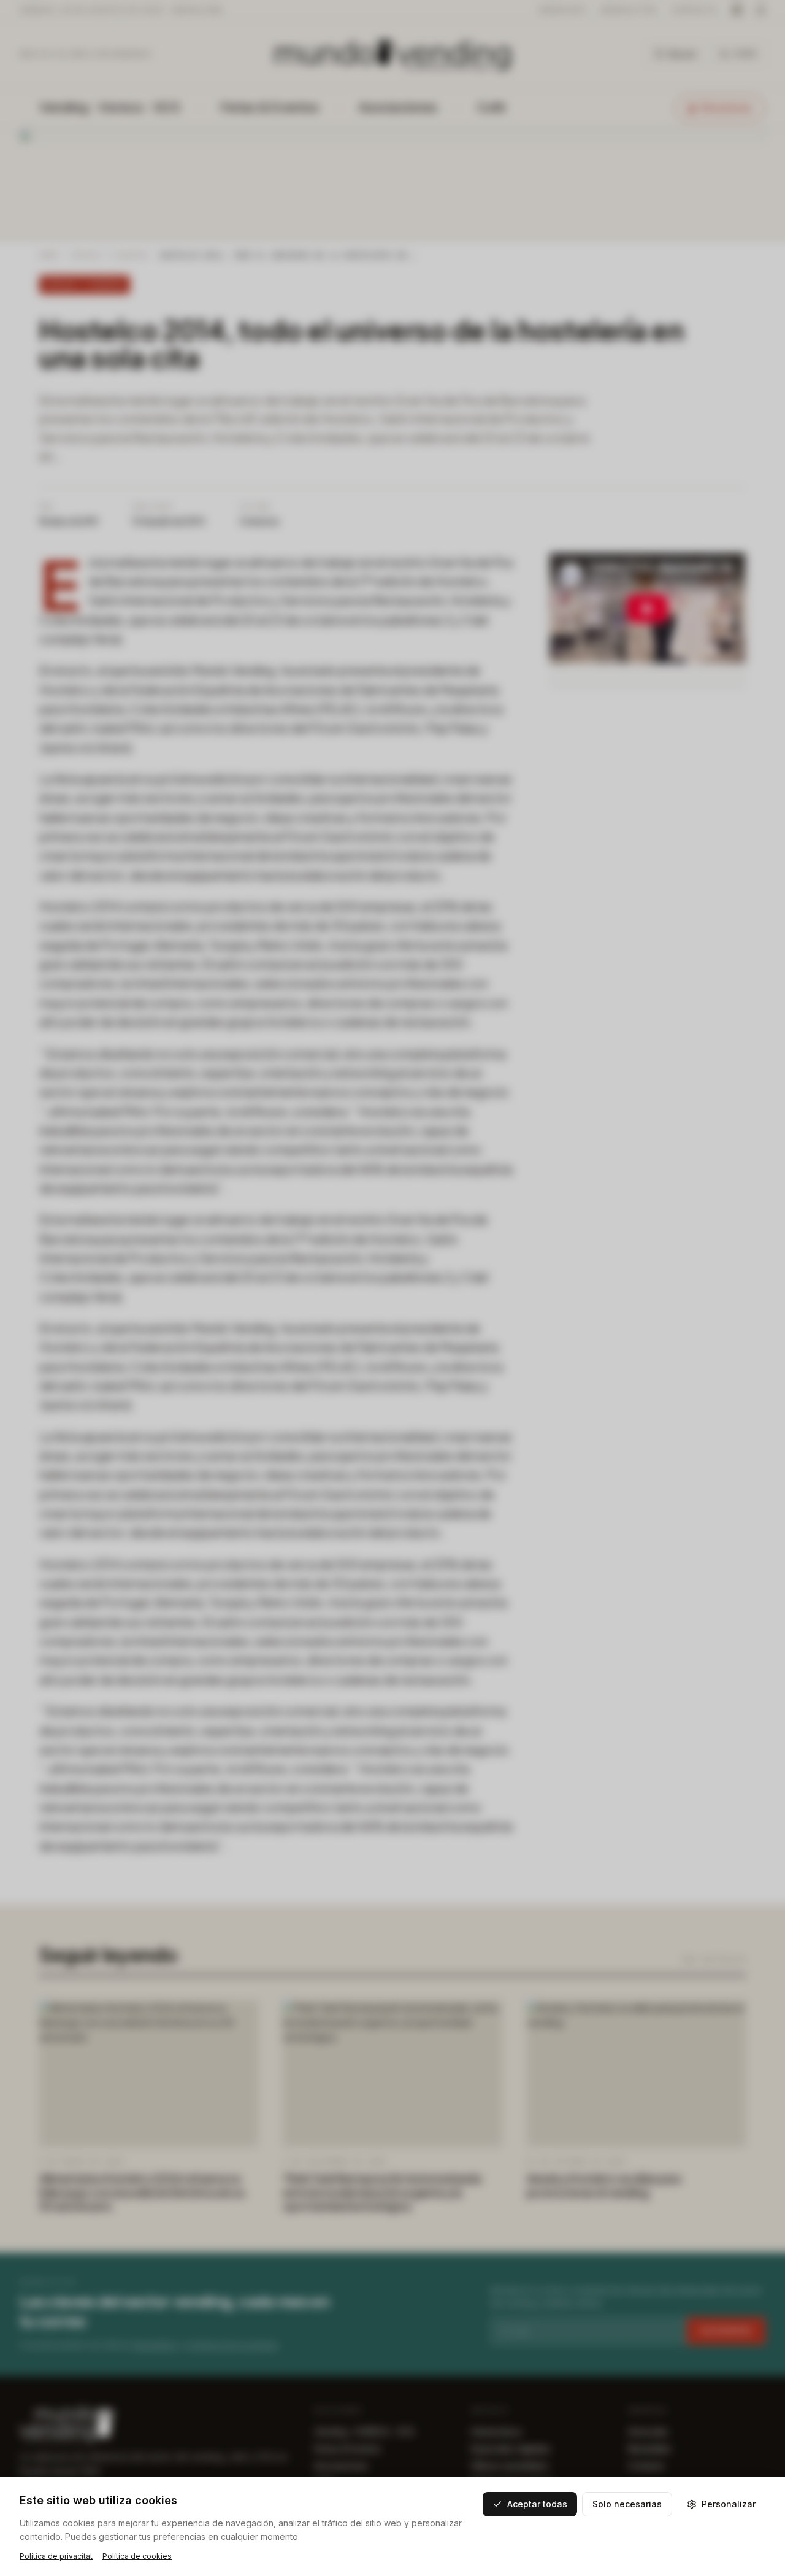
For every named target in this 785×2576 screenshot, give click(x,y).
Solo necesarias (627, 2504)
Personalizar (729, 2504)
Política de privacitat (56, 2556)
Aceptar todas (537, 2504)
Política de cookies (137, 2556)
